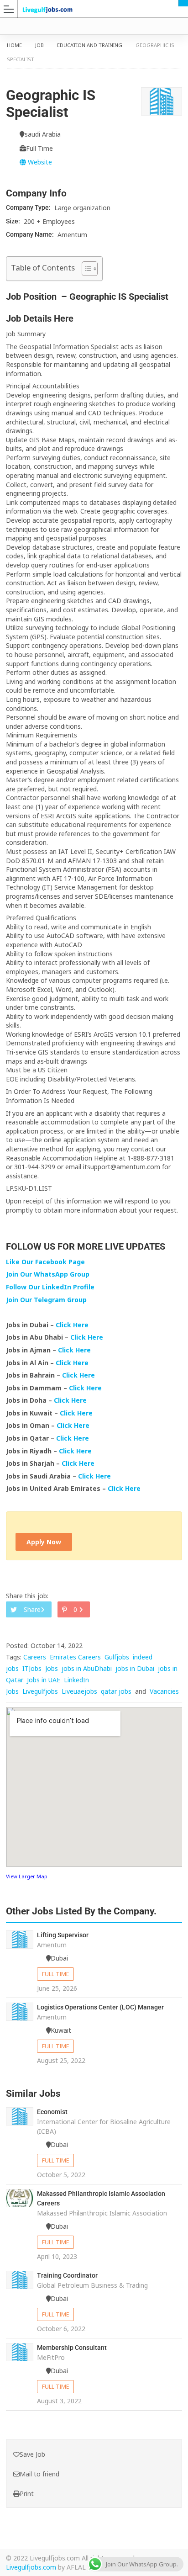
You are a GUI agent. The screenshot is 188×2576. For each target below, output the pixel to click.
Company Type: (29, 207)
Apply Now (44, 1542)
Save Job (32, 2454)
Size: (14, 221)
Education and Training (90, 45)
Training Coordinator (67, 2275)
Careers (35, 1657)
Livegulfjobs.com (31, 2567)
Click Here (73, 1325)
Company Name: (31, 234)
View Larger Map (27, 1876)
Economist (52, 2112)
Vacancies (164, 1691)
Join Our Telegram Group (46, 1300)
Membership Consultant (72, 2348)
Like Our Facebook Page (45, 1262)
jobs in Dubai (135, 1668)
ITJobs (32, 1668)
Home (14, 45)
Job (39, 45)
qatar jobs (116, 1691)
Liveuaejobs (79, 1691)
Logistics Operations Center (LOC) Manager (100, 2007)
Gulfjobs (117, 1657)
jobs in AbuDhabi (87, 1668)
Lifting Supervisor (63, 1935)
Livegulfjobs (40, 1691)
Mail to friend (39, 2474)
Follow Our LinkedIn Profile (50, 1287)
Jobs (52, 1668)
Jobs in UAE (44, 1680)
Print (27, 2494)
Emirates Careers (75, 1657)
